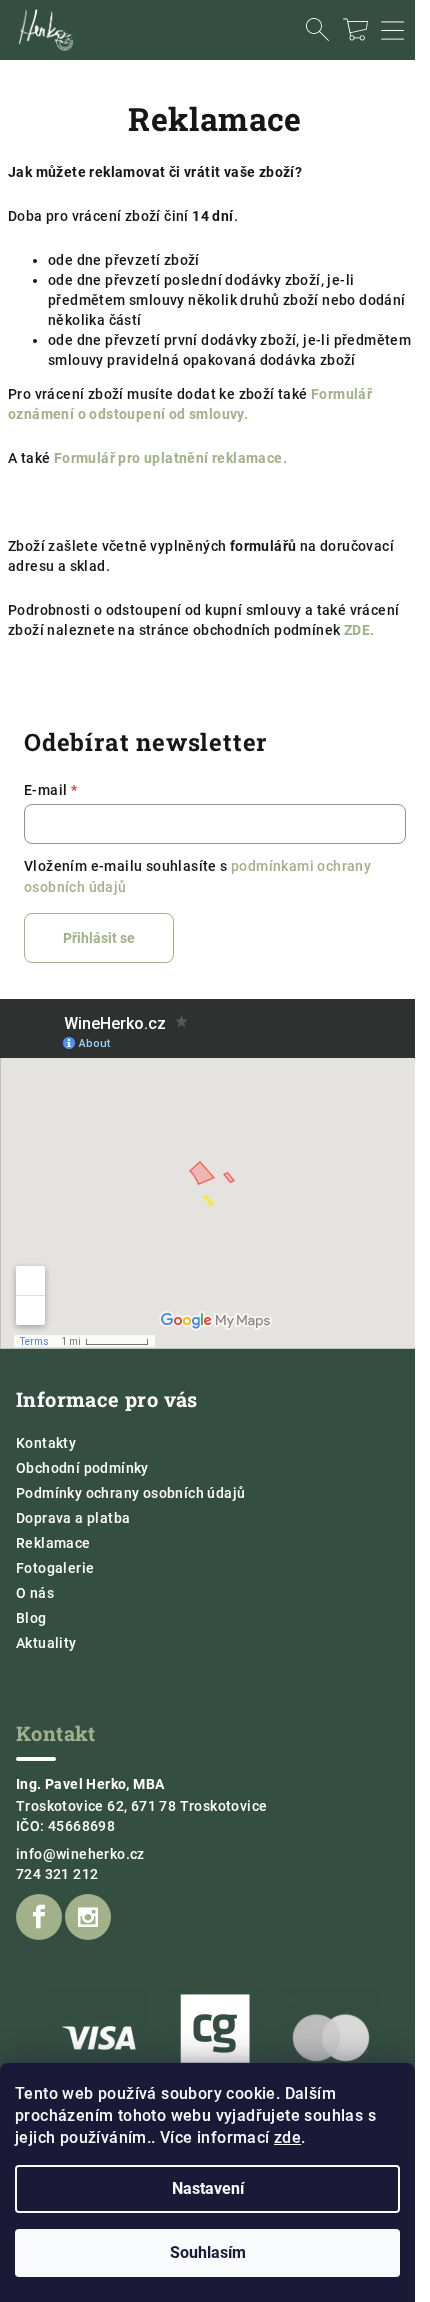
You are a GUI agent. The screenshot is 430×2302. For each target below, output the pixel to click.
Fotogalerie (55, 1568)
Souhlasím (208, 2252)
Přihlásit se (99, 938)
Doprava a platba (73, 1518)
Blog (31, 1618)
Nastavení (208, 2188)
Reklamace (53, 1543)
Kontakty (46, 1443)
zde (287, 2137)
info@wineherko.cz (80, 1854)
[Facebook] (39, 1917)
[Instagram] (88, 1917)
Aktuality (46, 1643)
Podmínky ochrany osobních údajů (130, 1493)
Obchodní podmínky (82, 1468)
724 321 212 (57, 1874)
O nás (35, 1593)
